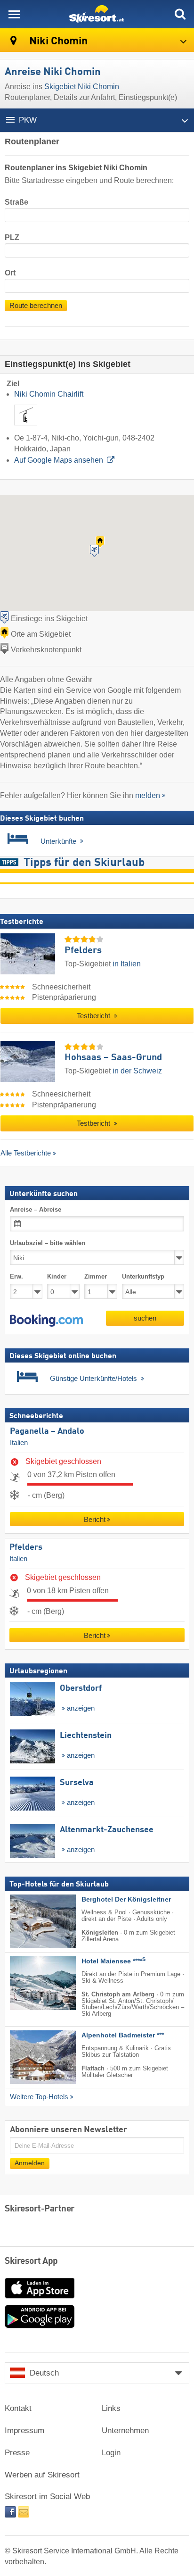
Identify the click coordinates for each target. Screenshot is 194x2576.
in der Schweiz (137, 1071)
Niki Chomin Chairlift (49, 394)
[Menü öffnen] (14, 14)
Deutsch (44, 2373)
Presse (17, 2453)
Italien (19, 1443)
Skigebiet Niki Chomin (82, 87)
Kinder (57, 1276)
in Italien (127, 964)
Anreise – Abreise (36, 1209)
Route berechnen (36, 306)
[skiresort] (97, 14)
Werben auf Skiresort (42, 2475)
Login (111, 2453)
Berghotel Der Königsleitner (126, 1899)
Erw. (16, 1276)
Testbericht (94, 1016)
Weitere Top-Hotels (39, 2097)
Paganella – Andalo (47, 1431)
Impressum (24, 2431)
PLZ (12, 237)
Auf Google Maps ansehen (59, 460)
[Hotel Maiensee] (29, 1983)
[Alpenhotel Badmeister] (29, 2057)
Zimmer (96, 1276)
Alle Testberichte (26, 1153)
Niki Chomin (57, 41)
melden (148, 795)
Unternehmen (125, 2431)
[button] (46, 1321)
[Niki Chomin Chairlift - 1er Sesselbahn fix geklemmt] (26, 427)
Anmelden (30, 2163)
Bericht (95, 1519)
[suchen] (180, 14)
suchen (145, 1318)
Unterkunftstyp (143, 1276)
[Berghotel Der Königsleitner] (29, 1921)
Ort (10, 273)
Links (111, 2408)
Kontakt (18, 2408)
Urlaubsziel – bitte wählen (48, 1243)
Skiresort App (31, 2261)
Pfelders (26, 1547)
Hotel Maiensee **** (113, 1961)
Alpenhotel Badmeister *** (123, 2035)
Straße (16, 202)
